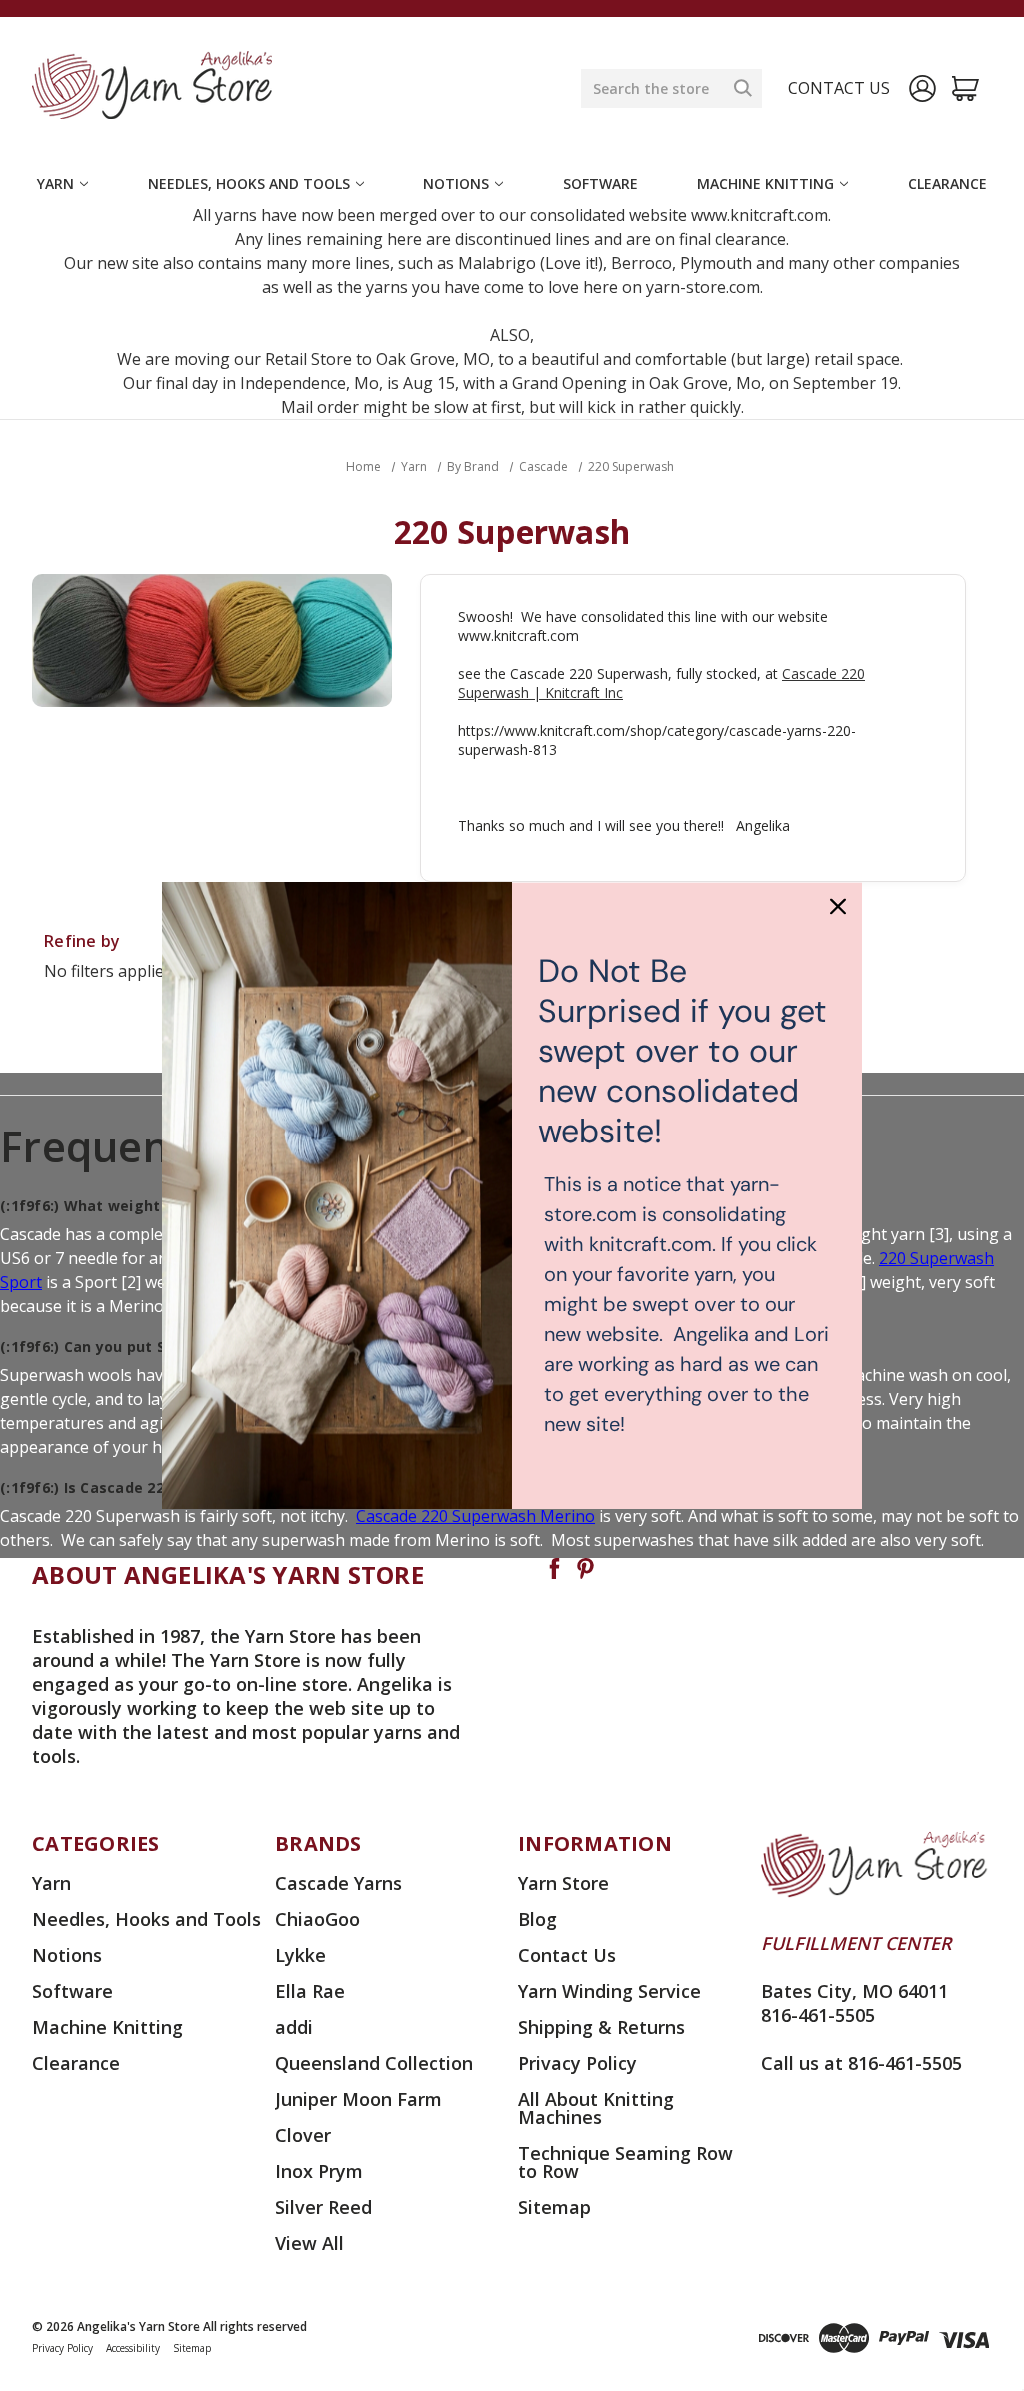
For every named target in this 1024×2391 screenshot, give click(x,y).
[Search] (743, 88)
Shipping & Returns (601, 2027)
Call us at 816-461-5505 (861, 2063)
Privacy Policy (577, 2063)
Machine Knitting (765, 183)
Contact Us (567, 1955)
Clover (303, 2135)
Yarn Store (563, 1883)
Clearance (947, 183)
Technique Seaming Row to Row (625, 2162)
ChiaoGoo (317, 1919)
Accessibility (133, 2348)
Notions (456, 183)
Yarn (55, 183)
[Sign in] (922, 88)
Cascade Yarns (338, 1883)
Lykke (300, 1955)
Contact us (839, 88)
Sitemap (554, 2207)
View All (309, 2243)
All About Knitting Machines (596, 2108)
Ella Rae (310, 1991)
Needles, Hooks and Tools (249, 183)
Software (600, 183)
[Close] (838, 906)
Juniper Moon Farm (358, 2099)
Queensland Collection (374, 2063)
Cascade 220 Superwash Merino (475, 1516)
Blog (537, 1919)
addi (294, 2027)
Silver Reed (323, 2207)
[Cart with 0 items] (965, 88)
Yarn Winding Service (609, 1991)
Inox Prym (319, 2171)
